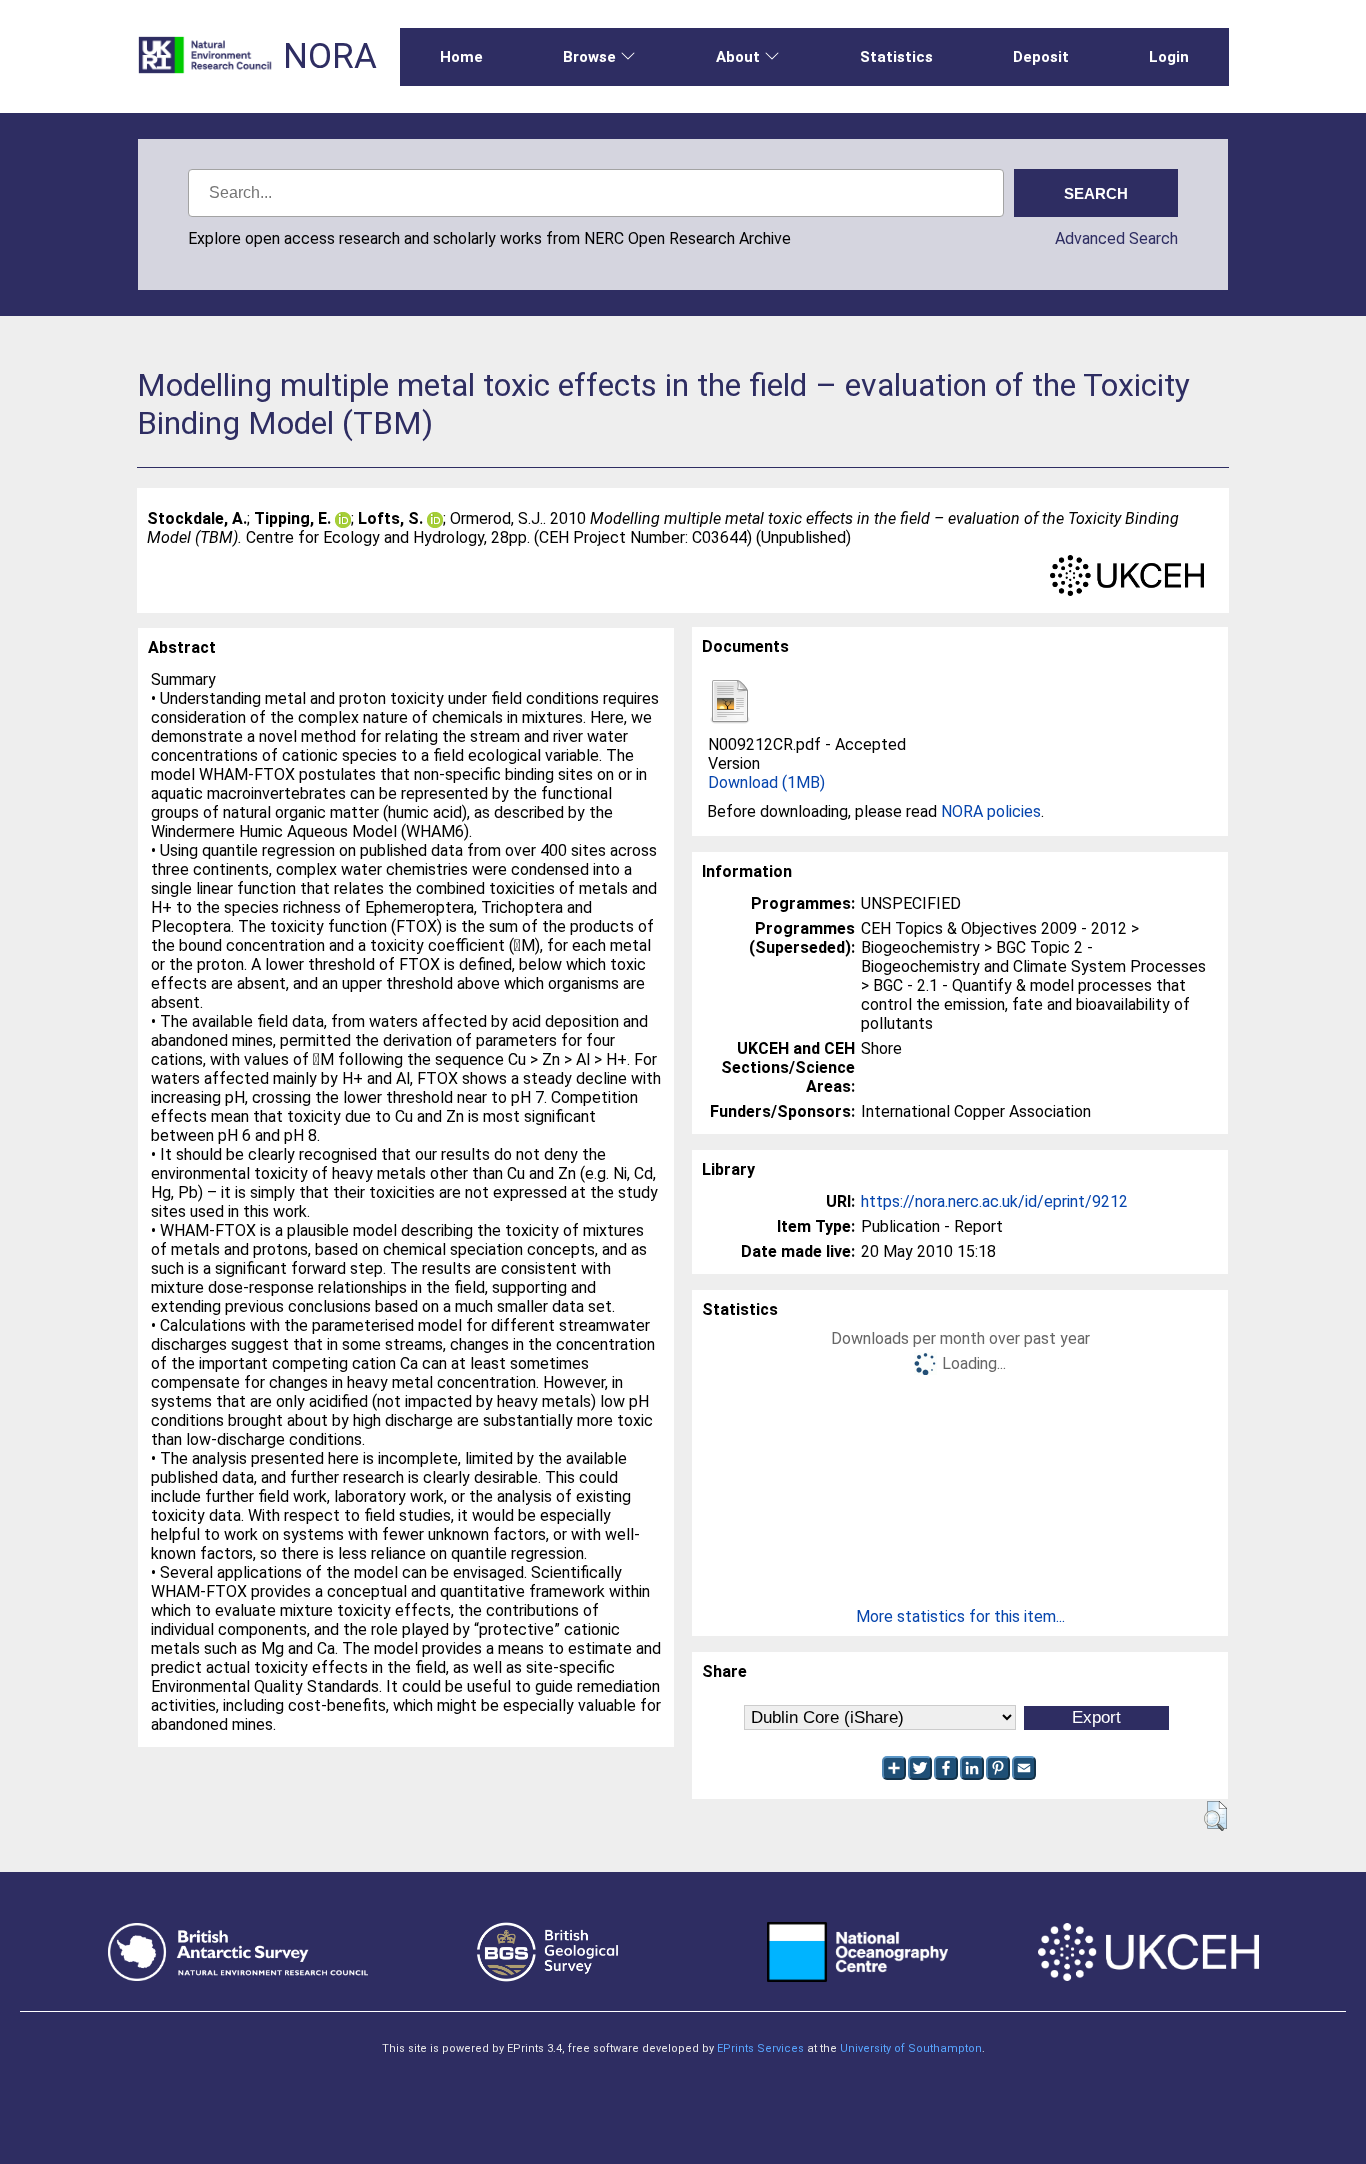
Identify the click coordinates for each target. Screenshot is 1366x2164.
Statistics (896, 57)
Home (461, 57)
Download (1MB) (766, 782)
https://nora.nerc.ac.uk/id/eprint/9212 (994, 1201)
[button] (1215, 1816)
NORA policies (991, 811)
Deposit (1041, 57)
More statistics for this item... (960, 1616)
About (738, 57)
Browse (589, 57)
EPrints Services (760, 2048)
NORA (330, 56)
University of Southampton (911, 2048)
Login (1169, 57)
